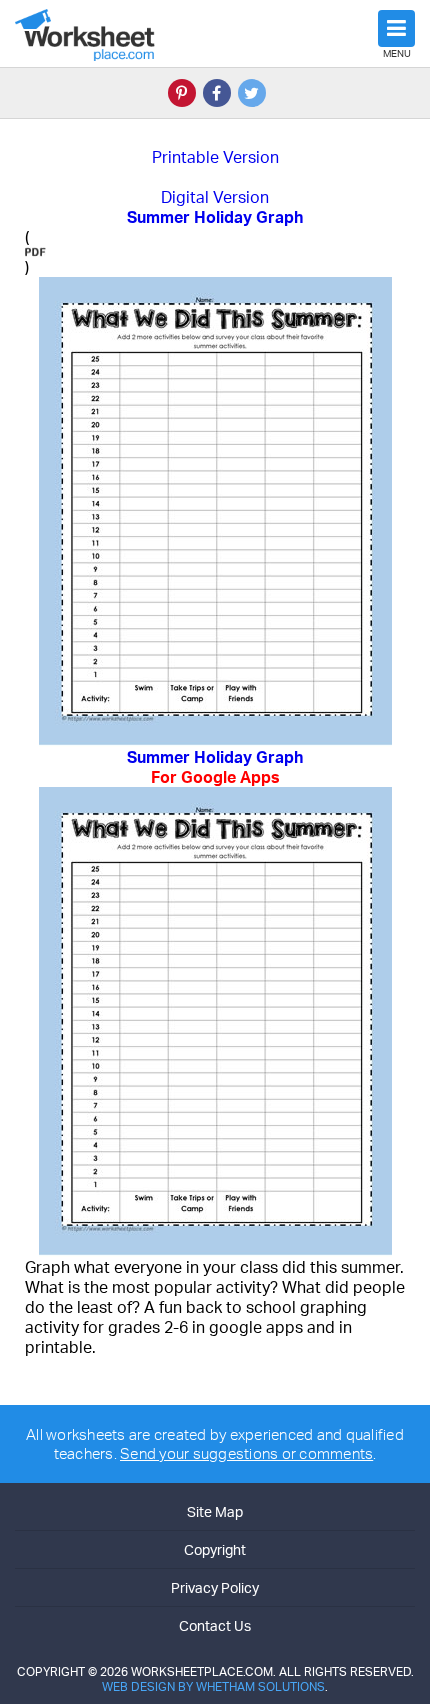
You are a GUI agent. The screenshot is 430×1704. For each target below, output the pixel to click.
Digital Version (215, 197)
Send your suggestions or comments (246, 1453)
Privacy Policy (215, 1587)
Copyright (215, 1549)
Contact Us (215, 1625)
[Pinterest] (182, 93)
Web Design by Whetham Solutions (213, 1686)
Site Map (215, 1511)
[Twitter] (252, 93)
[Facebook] (217, 93)
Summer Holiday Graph (215, 767)
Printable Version (215, 157)
